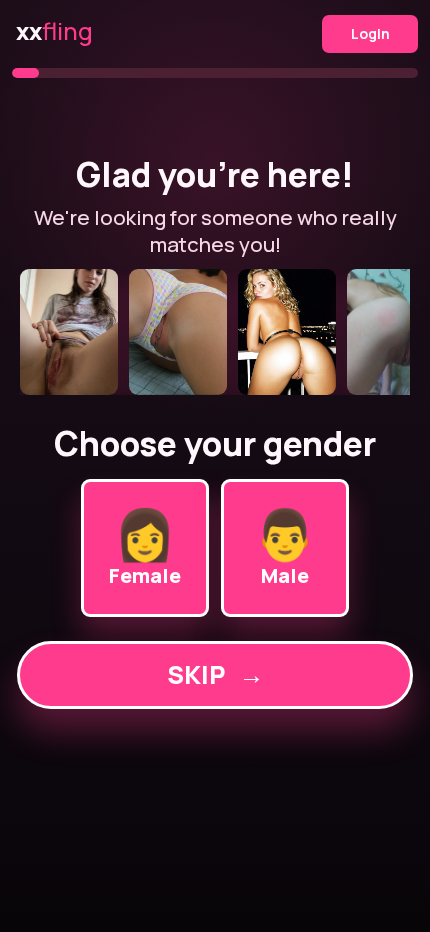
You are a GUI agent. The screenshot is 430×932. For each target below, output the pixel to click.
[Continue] (215, 332)
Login (370, 33)
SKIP (215, 674)
